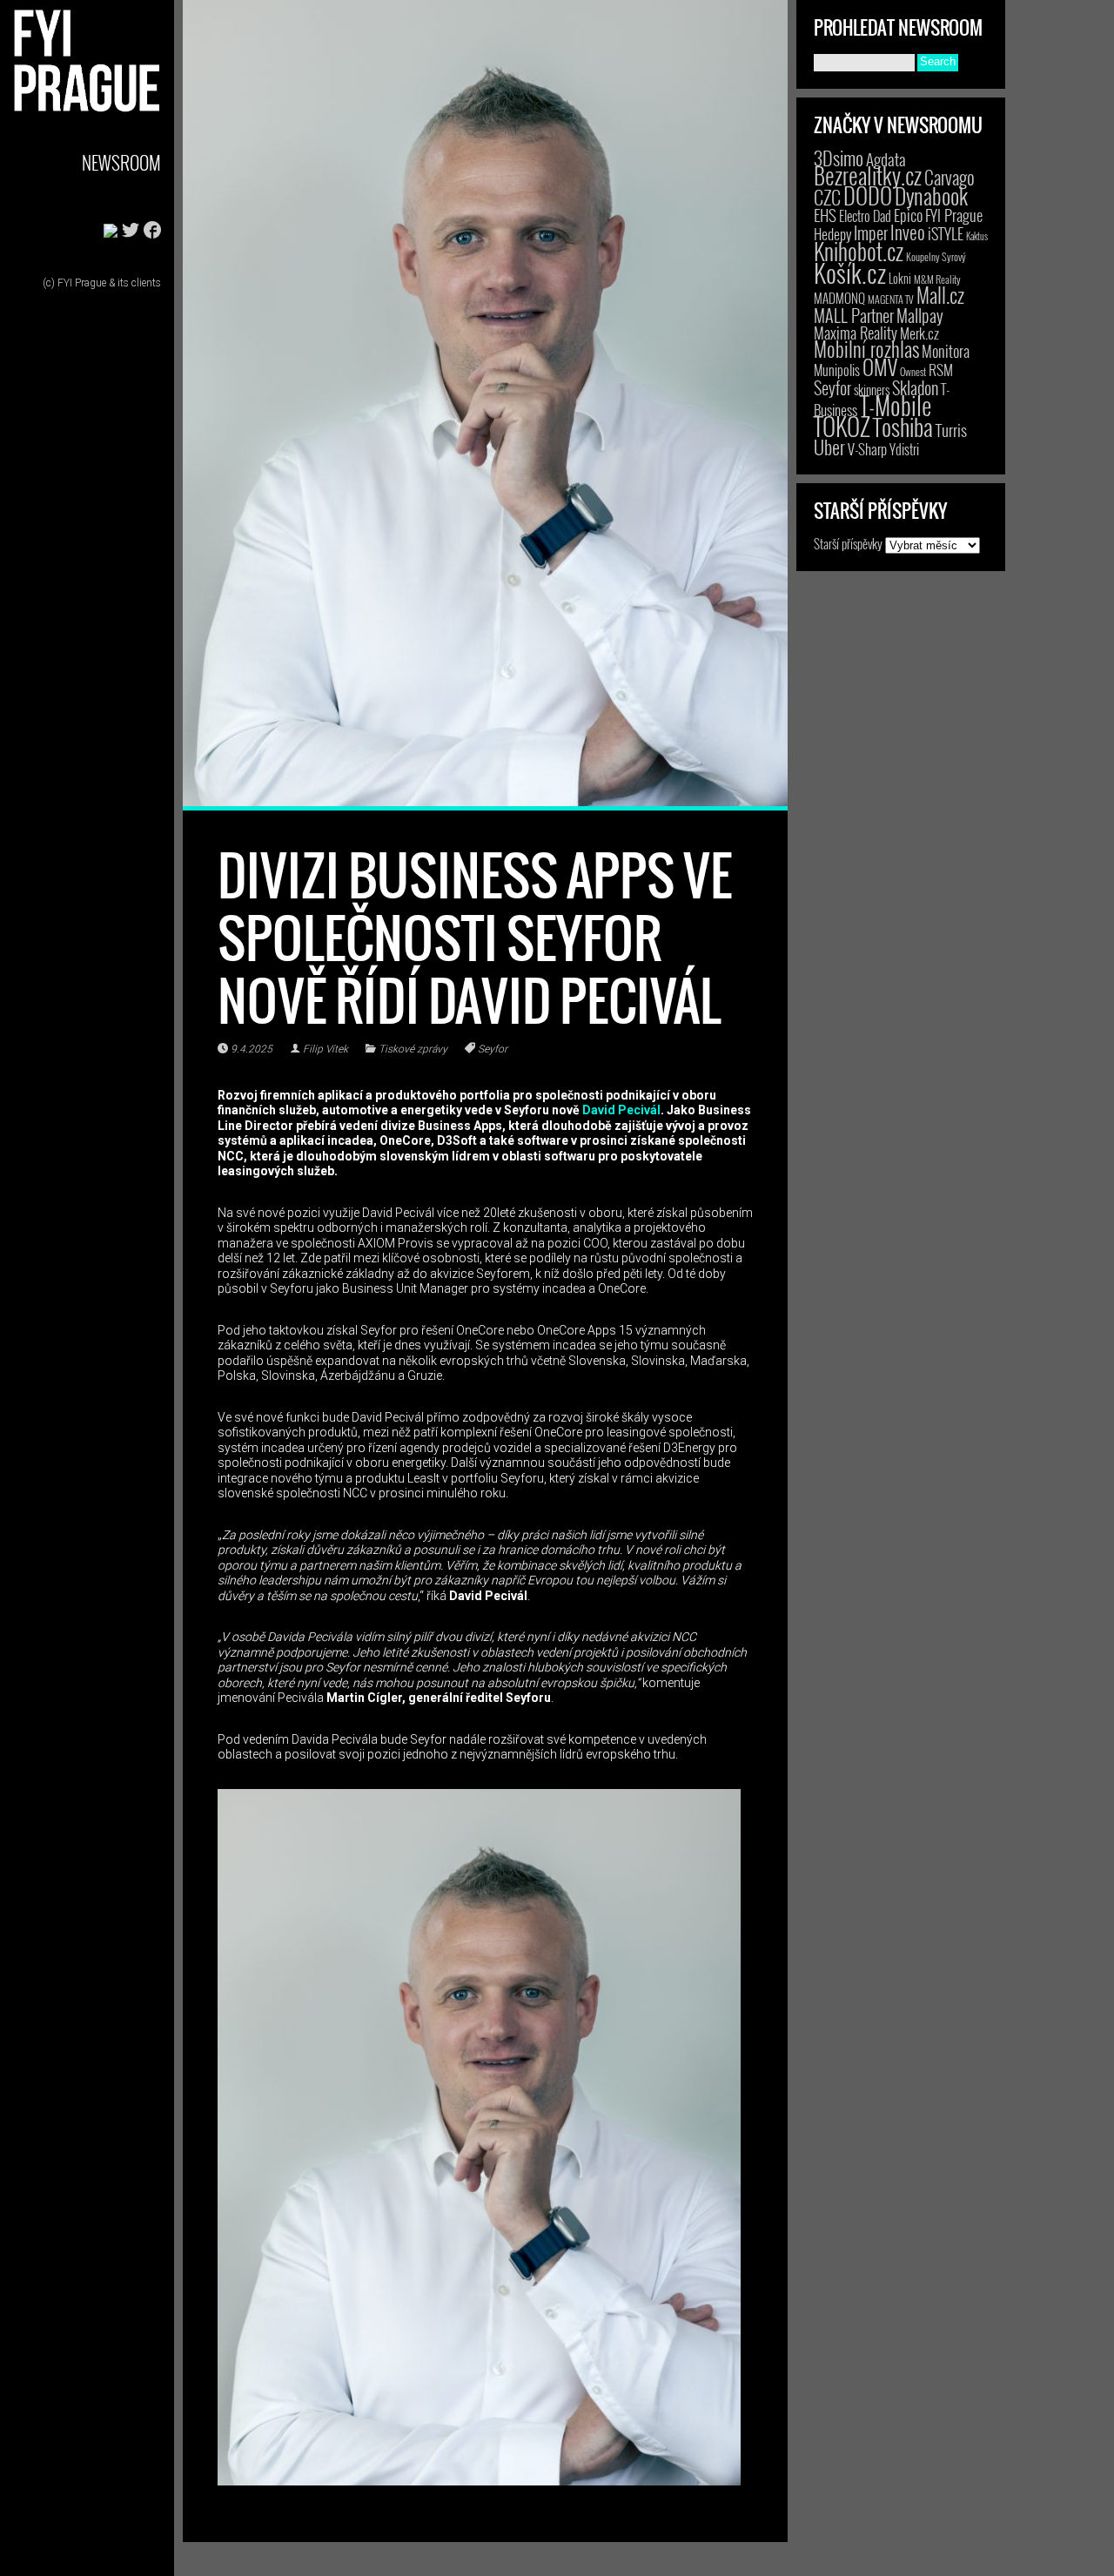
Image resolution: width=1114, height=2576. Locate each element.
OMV (880, 367)
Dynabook (931, 195)
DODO (868, 195)
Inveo (908, 232)
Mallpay (920, 315)
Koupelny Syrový (936, 256)
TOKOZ (842, 426)
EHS (825, 215)
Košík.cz (850, 272)
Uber (829, 447)
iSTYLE (946, 233)
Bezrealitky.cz (868, 175)
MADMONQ (839, 298)
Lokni (900, 278)
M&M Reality (937, 279)
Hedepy (832, 234)
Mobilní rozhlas (866, 349)
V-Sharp (867, 449)
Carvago (950, 177)
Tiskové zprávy (413, 1049)
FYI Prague (954, 215)
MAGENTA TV (891, 299)
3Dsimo (839, 158)
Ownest (913, 371)
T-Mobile (896, 405)
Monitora (946, 350)
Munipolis (837, 370)
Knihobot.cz (859, 251)
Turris (951, 430)
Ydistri (904, 449)
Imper (871, 232)
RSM (941, 370)
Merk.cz (919, 333)
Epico (908, 215)
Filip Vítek (325, 1049)
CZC (827, 197)
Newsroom (121, 162)
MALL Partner (854, 315)
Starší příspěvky (848, 543)
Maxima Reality (856, 333)
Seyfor (493, 1049)
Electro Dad (865, 216)
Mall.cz (940, 295)
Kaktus (977, 236)
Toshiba (903, 427)
